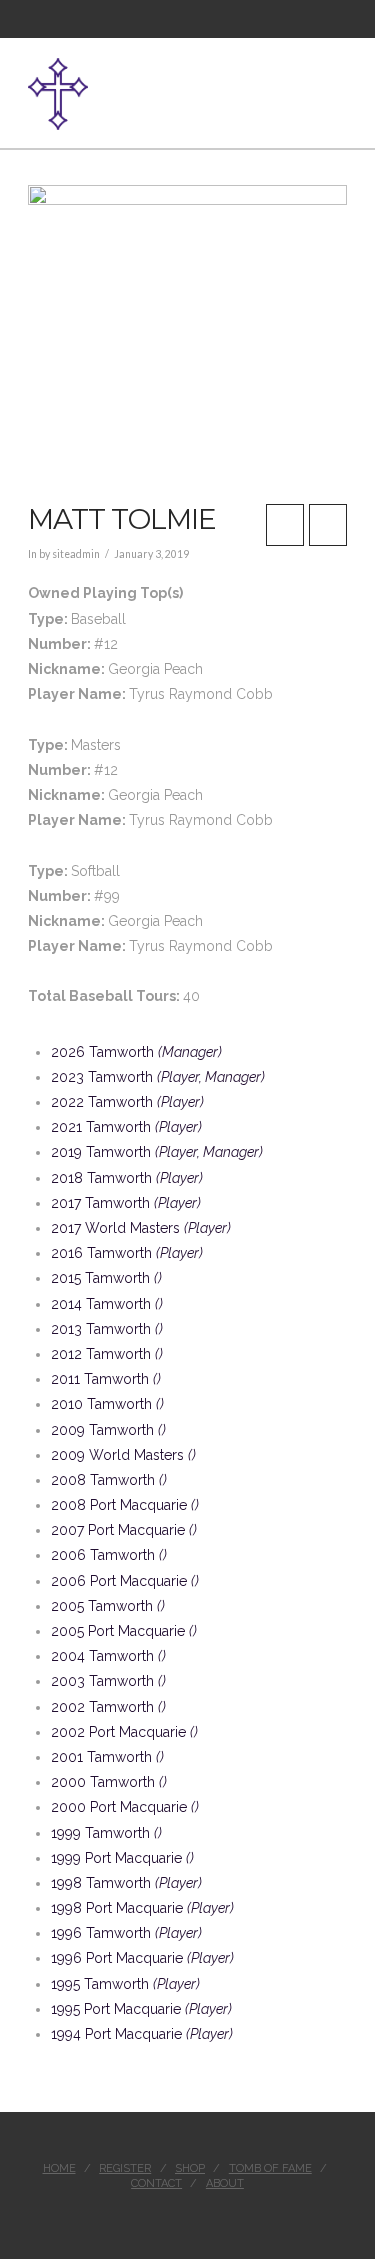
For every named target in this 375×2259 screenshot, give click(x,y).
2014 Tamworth (107, 1304)
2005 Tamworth (108, 1606)
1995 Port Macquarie (141, 2009)
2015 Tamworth (106, 1278)
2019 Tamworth (157, 1152)
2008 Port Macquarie (125, 1505)
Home (59, 2168)
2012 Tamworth (107, 1354)
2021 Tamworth (126, 1127)
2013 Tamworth (107, 1329)
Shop (190, 2168)
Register (125, 2168)
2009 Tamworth (108, 1430)
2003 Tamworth (108, 1681)
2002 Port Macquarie (124, 1732)
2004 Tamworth (108, 1656)
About (225, 2183)
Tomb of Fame (270, 2168)
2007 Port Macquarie (124, 1530)
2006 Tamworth (109, 1555)
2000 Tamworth (109, 1782)
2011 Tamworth (106, 1379)
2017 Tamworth (126, 1203)
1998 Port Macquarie (142, 1908)
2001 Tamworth (107, 1757)
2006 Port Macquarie (125, 1581)
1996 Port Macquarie (142, 1958)
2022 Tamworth (127, 1102)
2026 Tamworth (136, 1052)
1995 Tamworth (125, 1984)
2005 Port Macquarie (124, 1631)
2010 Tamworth (107, 1404)
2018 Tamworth (127, 1178)
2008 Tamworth (109, 1480)
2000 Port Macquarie (125, 1807)
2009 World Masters (123, 1455)
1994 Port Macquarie (142, 2034)
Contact (156, 2183)
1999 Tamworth (106, 1833)
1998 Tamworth (126, 1883)
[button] (339, 83)
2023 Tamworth (158, 1077)
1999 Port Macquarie (122, 1858)
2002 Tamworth (108, 1707)
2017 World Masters (141, 1228)
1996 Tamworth (126, 1933)
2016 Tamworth (127, 1253)
